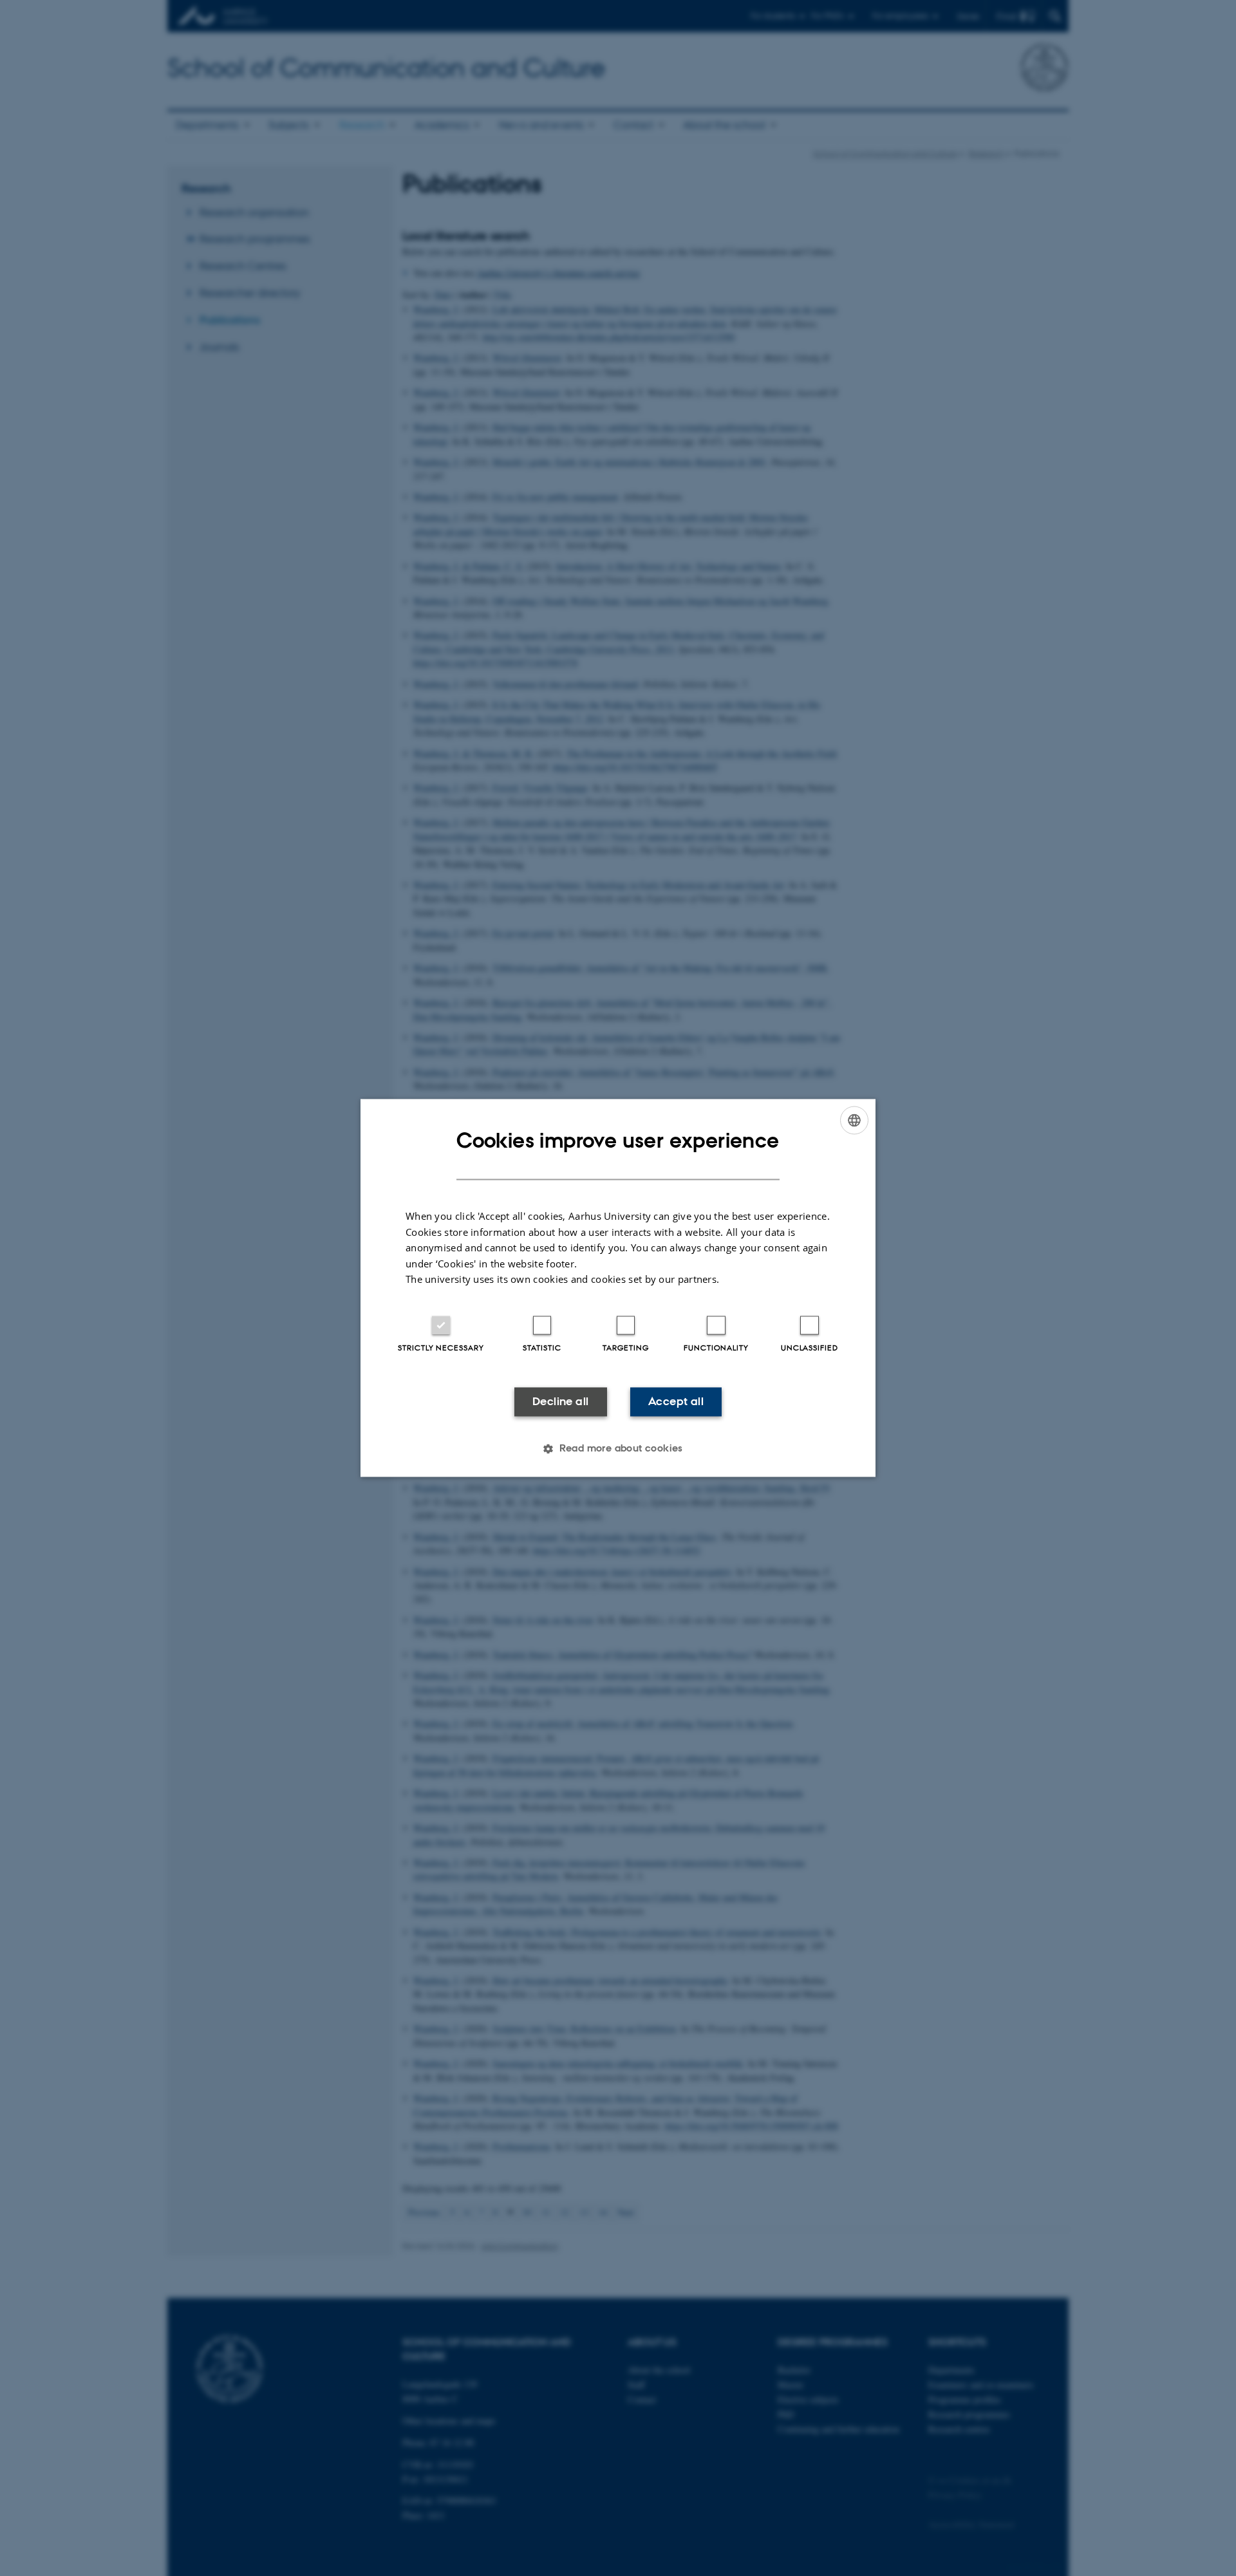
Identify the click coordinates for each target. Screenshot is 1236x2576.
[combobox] (854, 1120)
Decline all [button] (560, 1401)
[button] (618, 1449)
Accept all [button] (676, 1401)
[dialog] (618, 1288)
